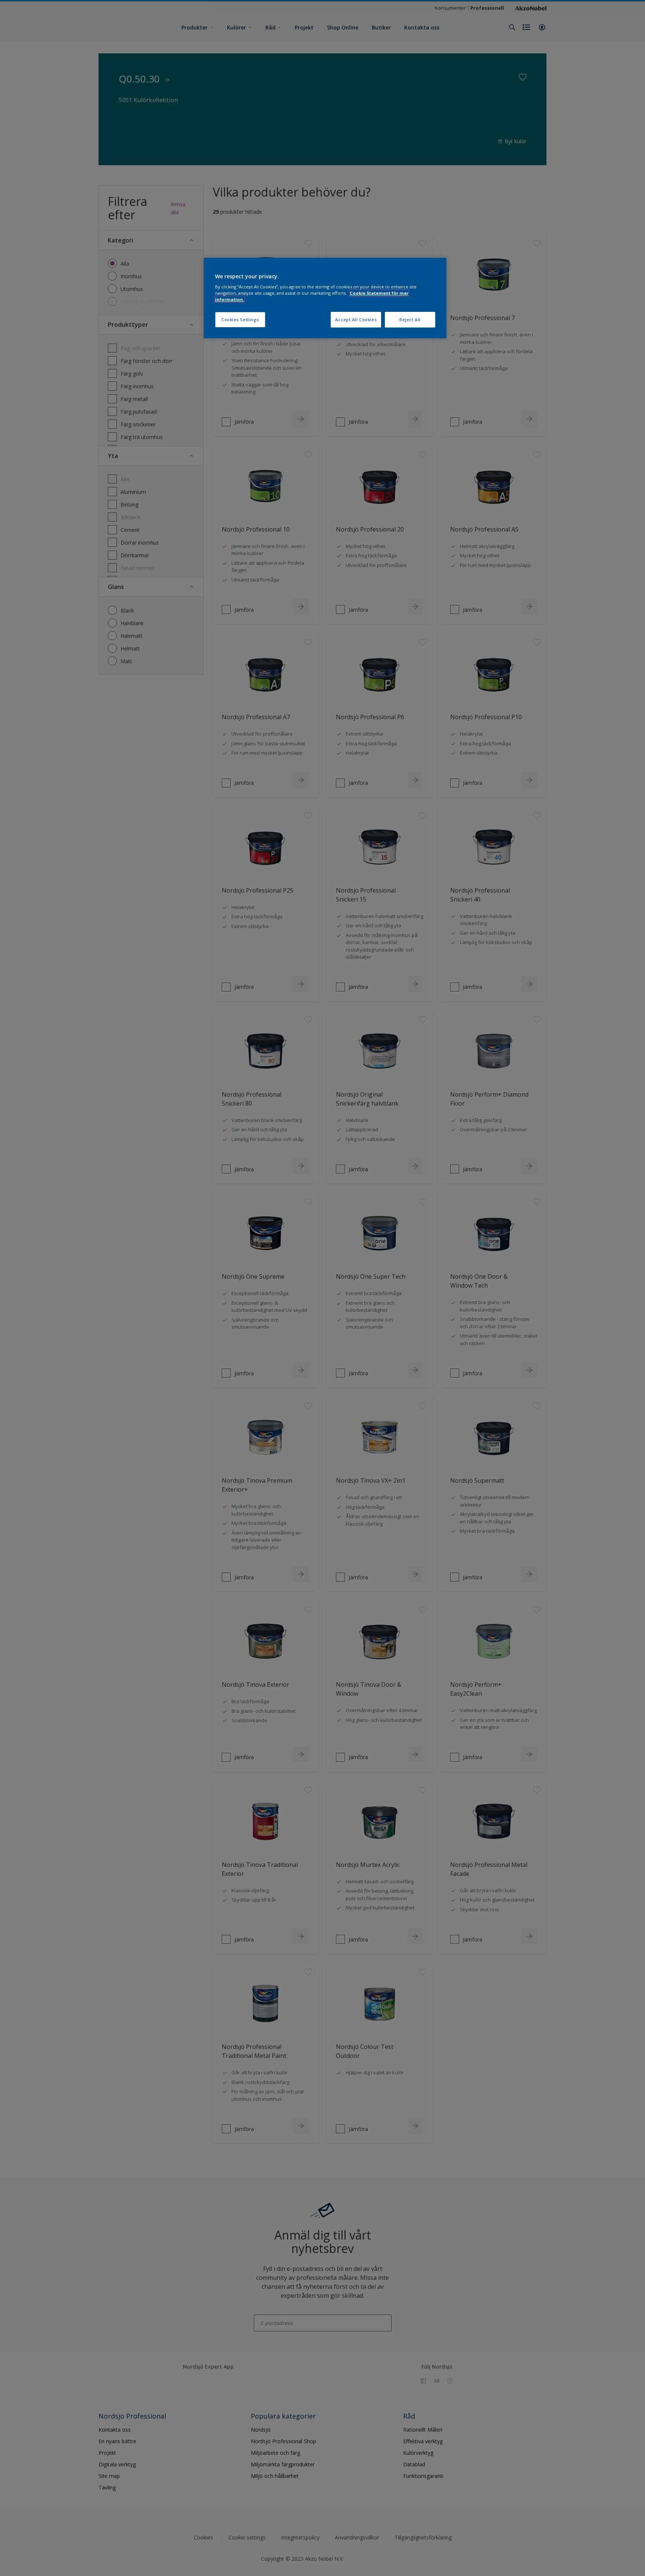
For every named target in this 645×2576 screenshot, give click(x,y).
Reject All (410, 319)
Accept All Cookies (356, 319)
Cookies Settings (240, 319)
